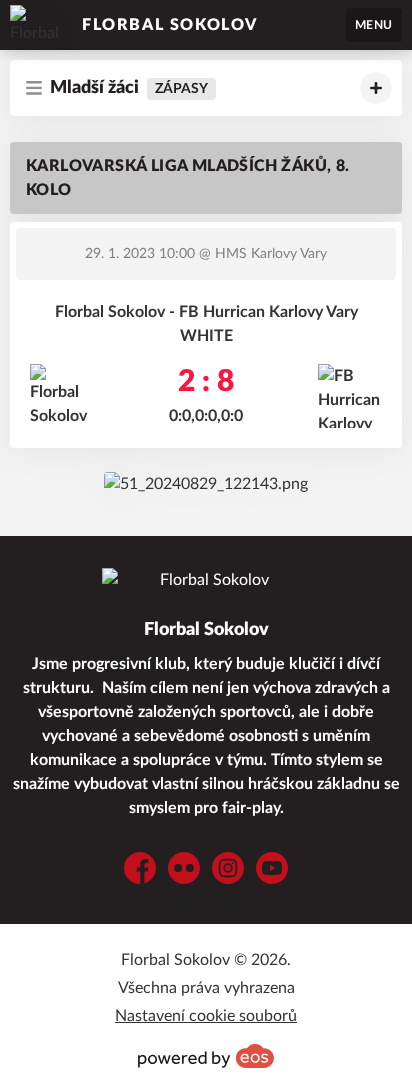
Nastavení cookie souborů (206, 1016)
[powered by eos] (206, 1056)
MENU (374, 25)
